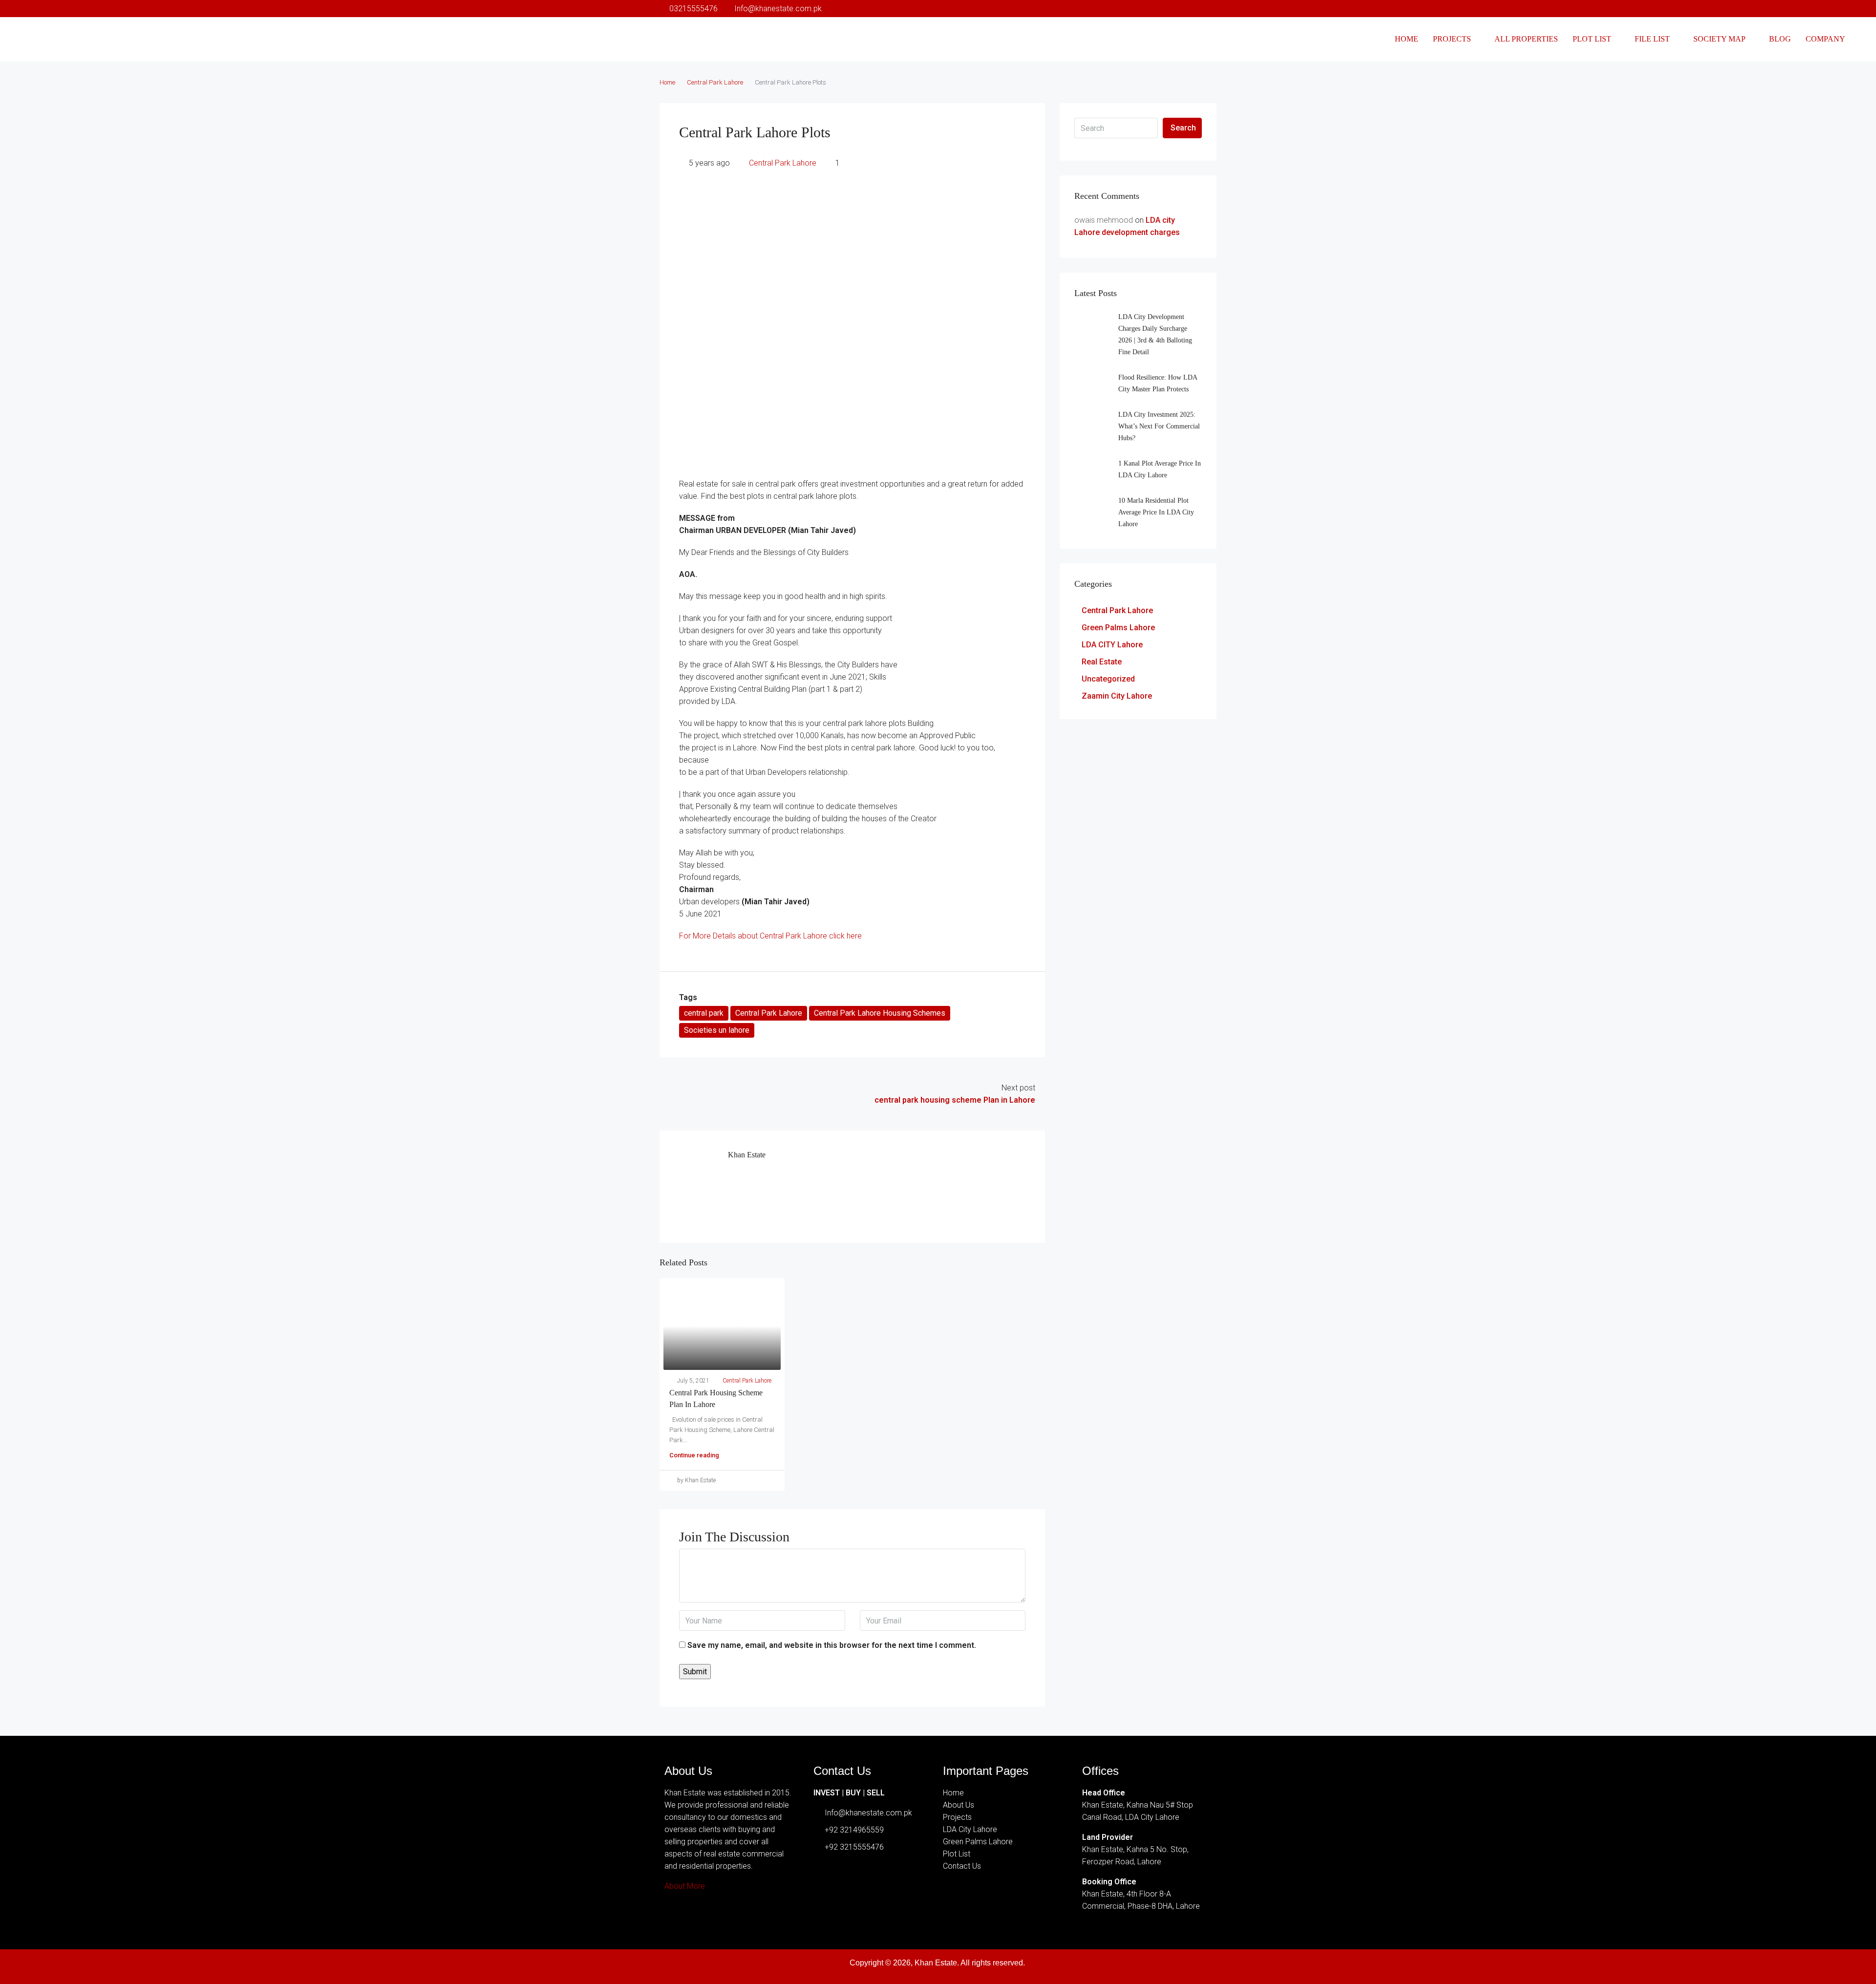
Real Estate (1102, 662)
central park (704, 1013)
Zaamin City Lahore (1117, 696)
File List (1652, 39)
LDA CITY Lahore (1112, 645)
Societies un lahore (717, 1030)
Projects (1452, 39)
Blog (1780, 39)
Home (1407, 39)
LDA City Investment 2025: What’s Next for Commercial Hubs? (1159, 426)
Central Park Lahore (715, 82)
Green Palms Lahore (1118, 628)
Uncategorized (1108, 679)
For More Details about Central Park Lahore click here (770, 936)
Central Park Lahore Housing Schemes (880, 1013)
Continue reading (694, 1455)
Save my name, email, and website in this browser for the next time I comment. (832, 1645)
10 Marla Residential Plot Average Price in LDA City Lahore (1156, 512)
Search (1183, 128)
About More (685, 1886)
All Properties (1526, 39)
